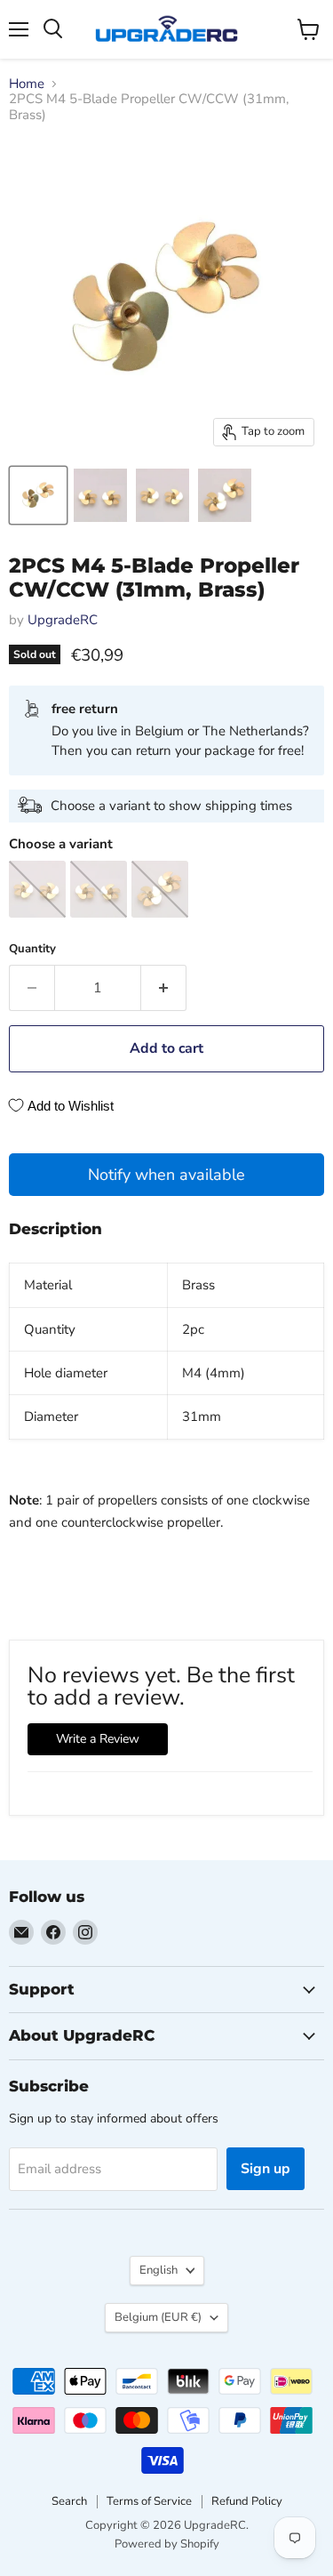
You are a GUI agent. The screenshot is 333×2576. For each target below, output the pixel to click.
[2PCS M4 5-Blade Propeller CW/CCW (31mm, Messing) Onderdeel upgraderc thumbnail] (38, 495)
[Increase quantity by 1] (164, 988)
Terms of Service (149, 2501)
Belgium (158, 2317)
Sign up (266, 2169)
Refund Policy (247, 2501)
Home (27, 84)
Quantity (32, 949)
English (159, 2270)
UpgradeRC (63, 620)
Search (69, 2501)
